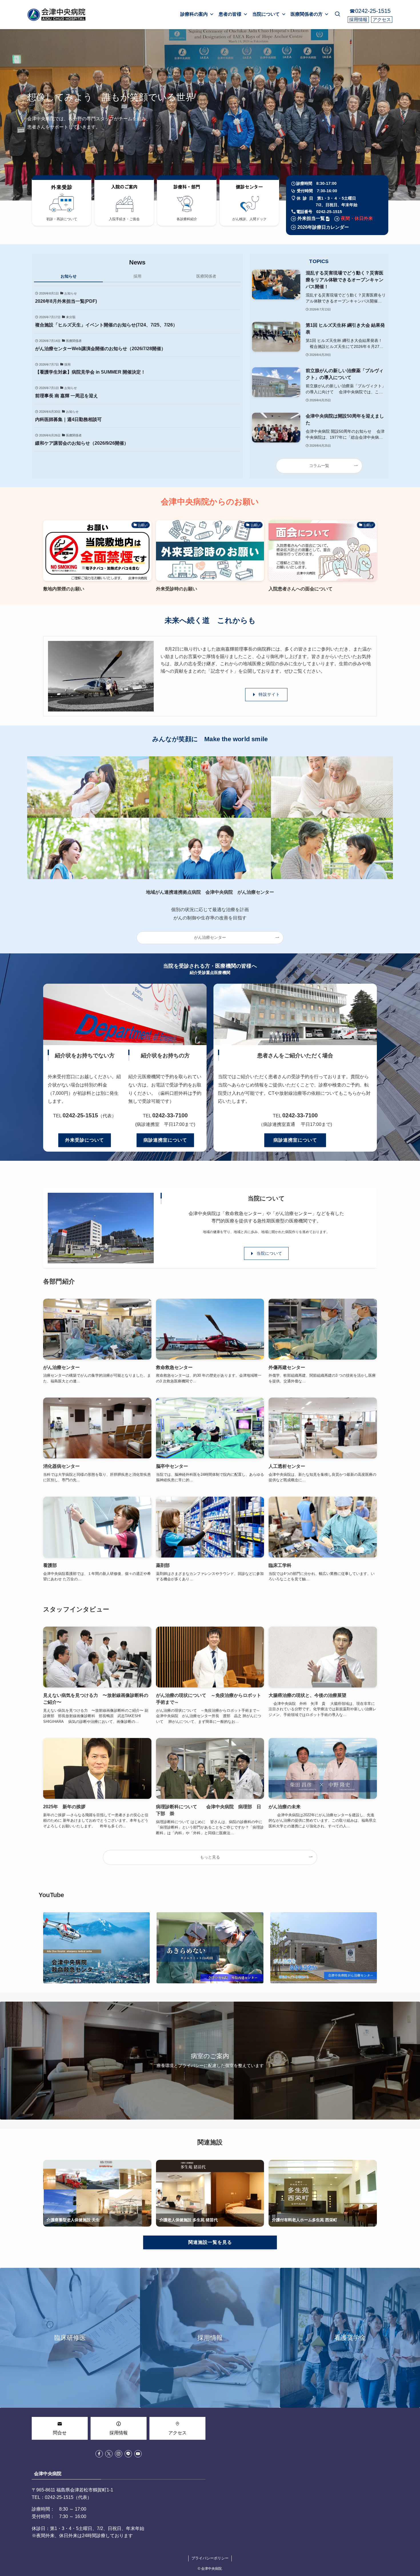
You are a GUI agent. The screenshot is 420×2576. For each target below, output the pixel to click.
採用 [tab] (137, 276)
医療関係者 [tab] (206, 276)
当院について (266, 14)
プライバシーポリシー (210, 2558)
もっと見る (210, 1857)
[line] (128, 2454)
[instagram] (119, 2454)
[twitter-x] (109, 2454)
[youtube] (138, 2454)
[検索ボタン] (337, 15)
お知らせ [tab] (69, 276)
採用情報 (358, 20)
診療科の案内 (194, 14)
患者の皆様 (230, 14)
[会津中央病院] (57, 15)
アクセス (382, 20)
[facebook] (99, 2454)
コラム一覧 (319, 466)
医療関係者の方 (307, 14)
